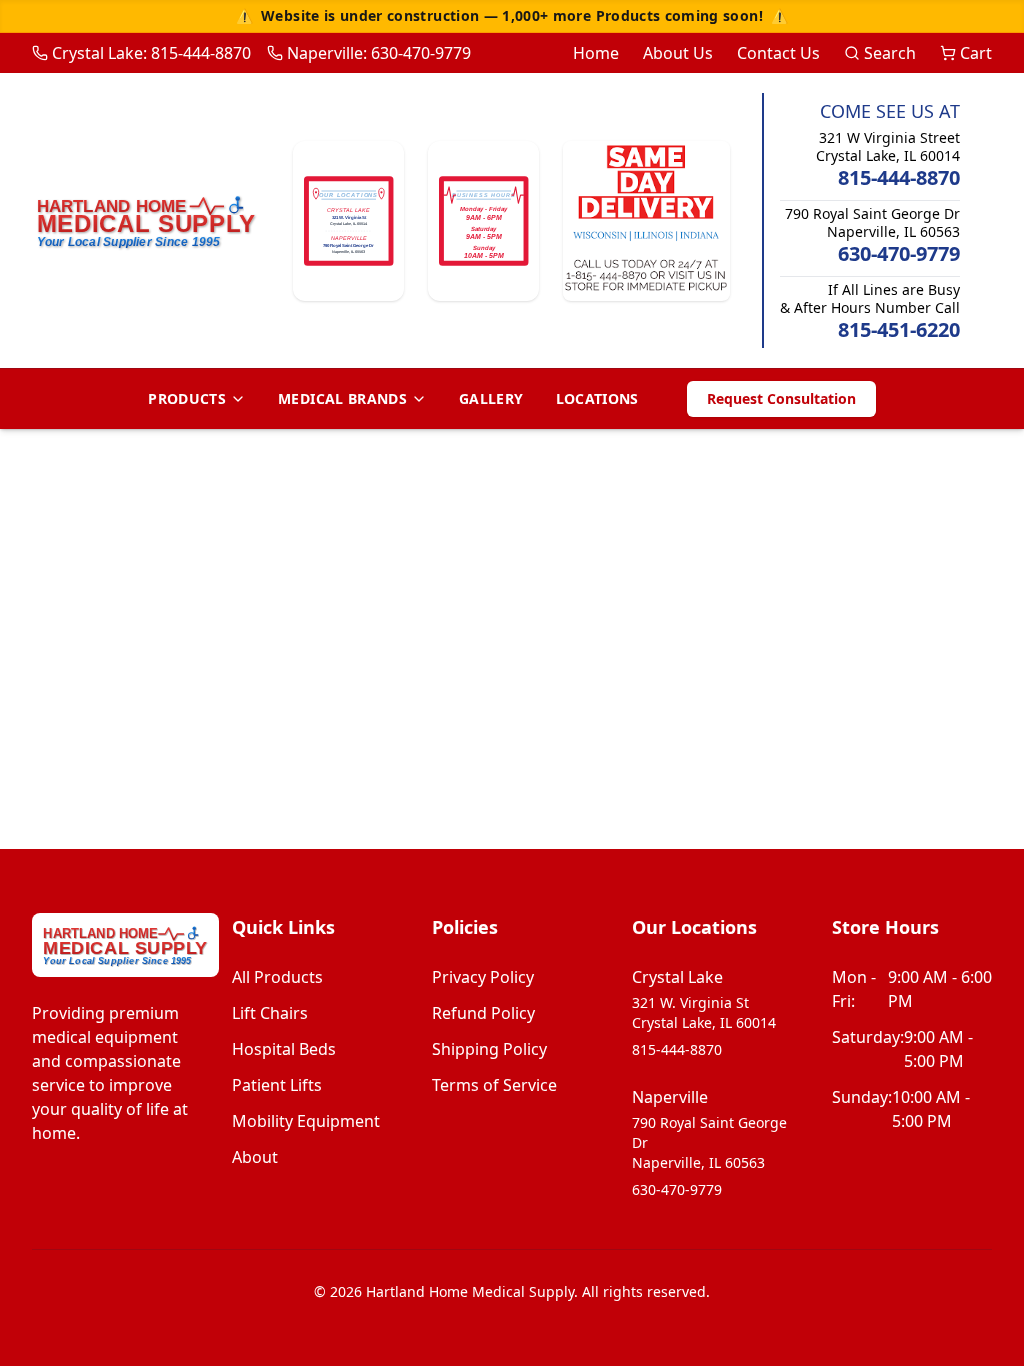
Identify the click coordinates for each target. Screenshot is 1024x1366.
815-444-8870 (899, 177)
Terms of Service (494, 1085)
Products (187, 398)
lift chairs (270, 1013)
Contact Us (778, 53)
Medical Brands (342, 398)
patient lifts (277, 1085)
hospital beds (284, 1049)
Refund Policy (483, 1013)
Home (596, 53)
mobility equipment (306, 1121)
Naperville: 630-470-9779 (379, 53)
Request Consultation (781, 398)
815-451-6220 (899, 329)
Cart (976, 53)
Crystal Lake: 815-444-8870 (151, 53)
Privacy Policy (483, 977)
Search (890, 53)
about (255, 1157)
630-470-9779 (899, 253)
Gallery (491, 398)
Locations (597, 398)
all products (277, 977)
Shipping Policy (489, 1049)
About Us (678, 53)
